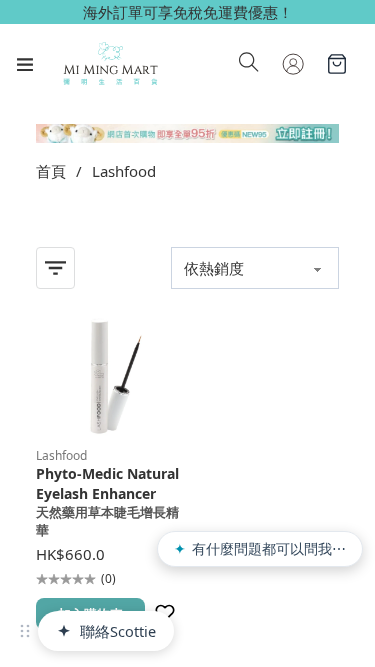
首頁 (51, 171)
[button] (25, 631)
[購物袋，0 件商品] (337, 64)
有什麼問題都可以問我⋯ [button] (260, 548)
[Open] (25, 64)
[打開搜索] (249, 64)
